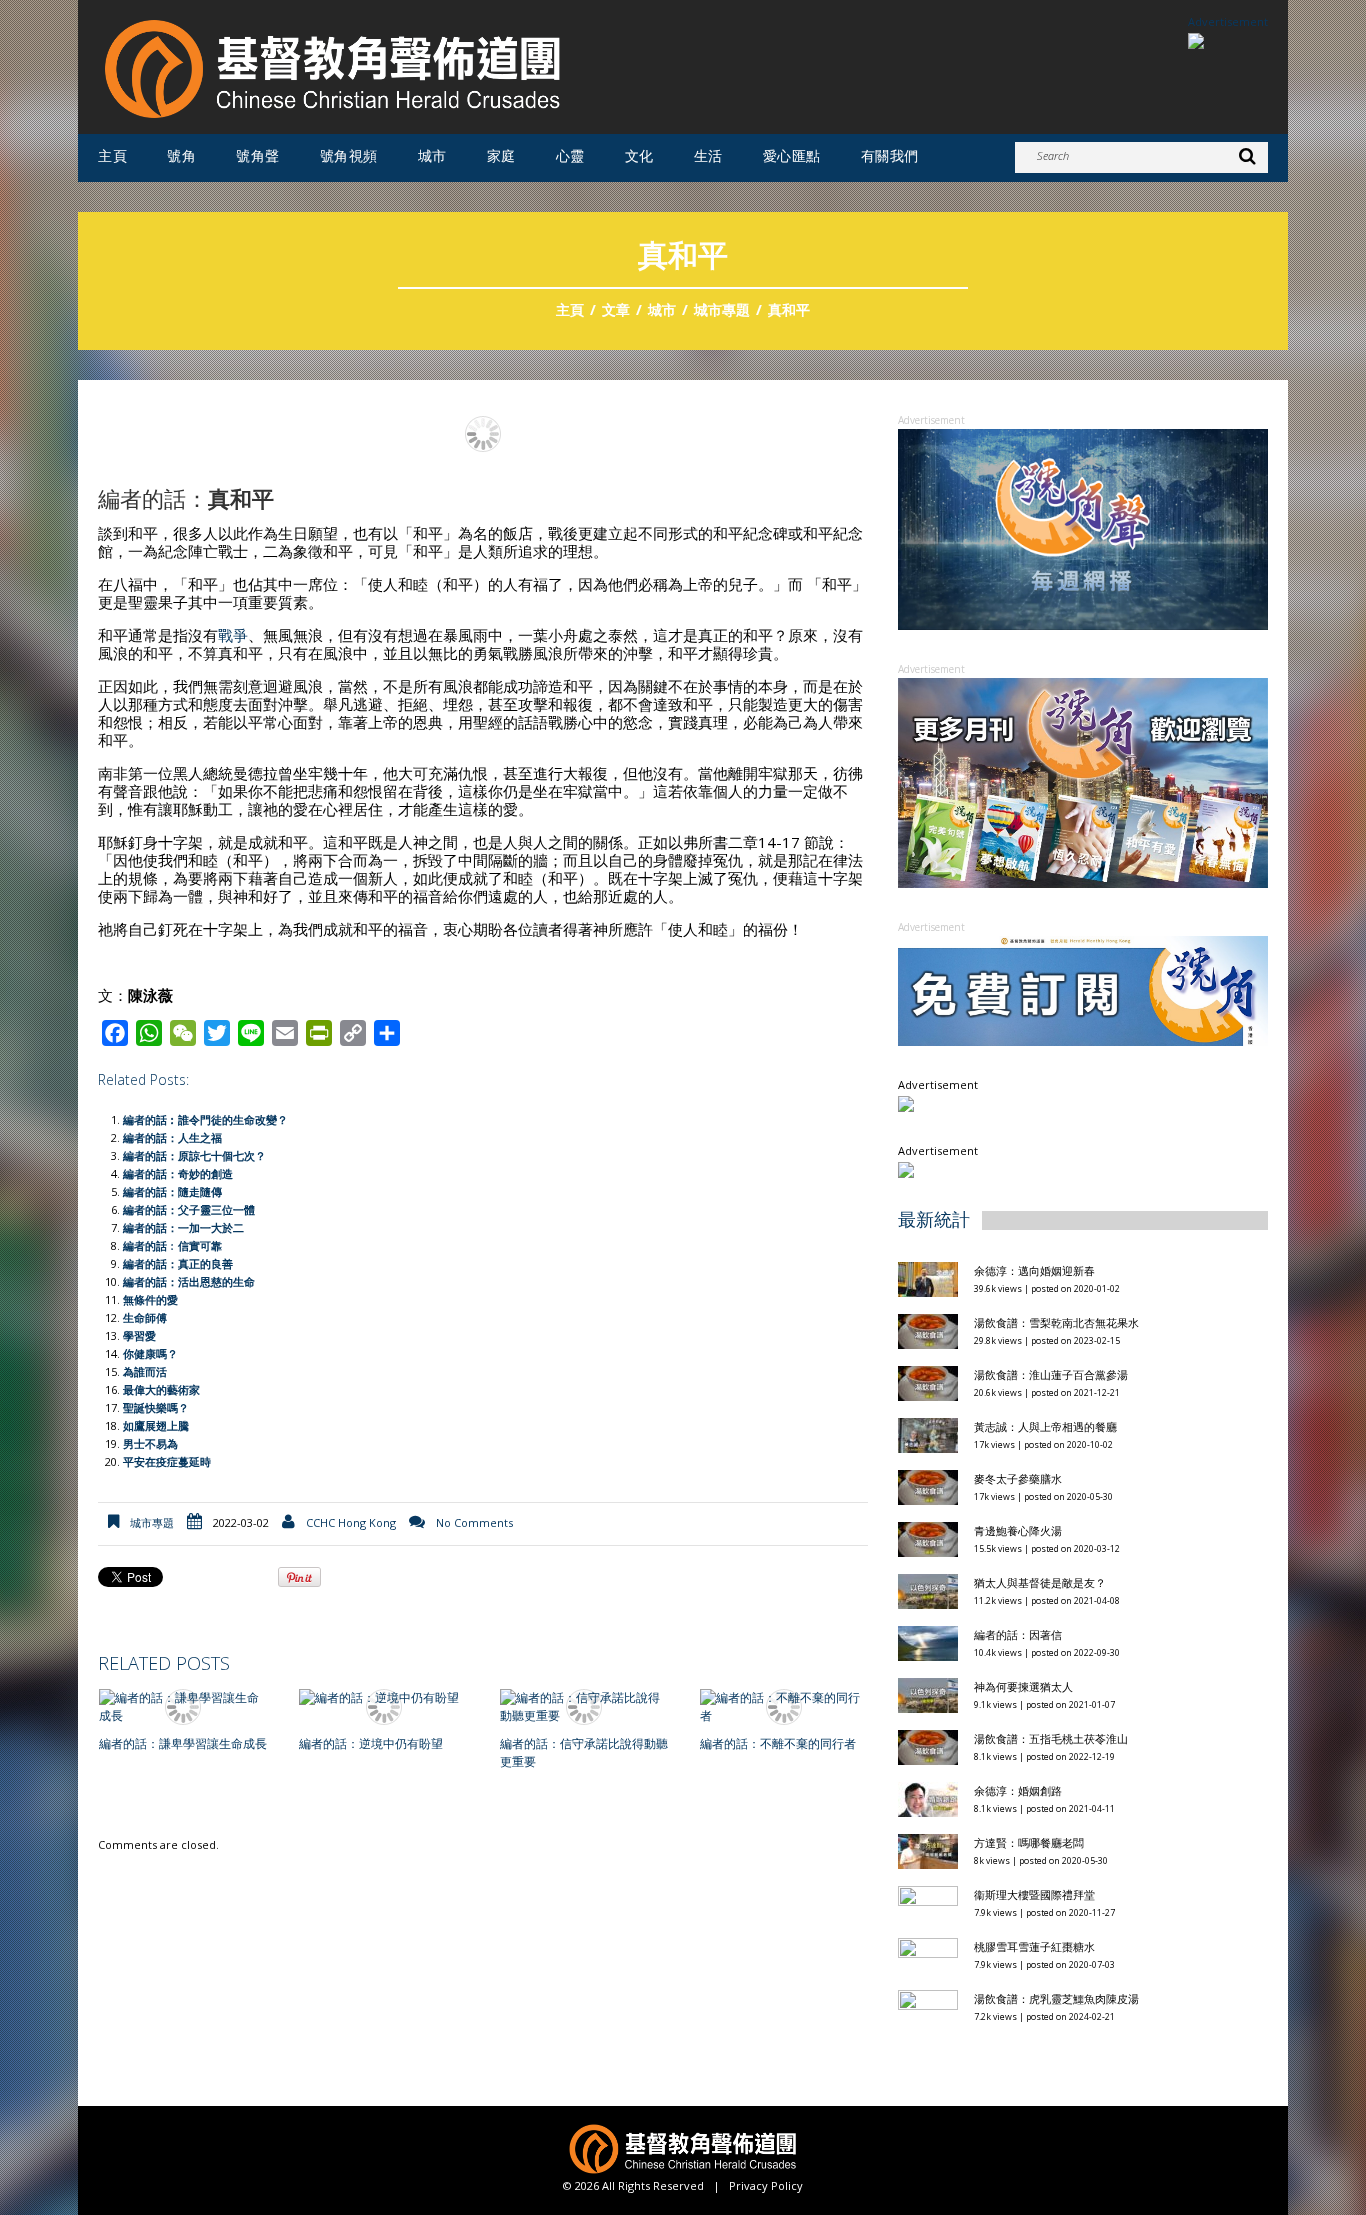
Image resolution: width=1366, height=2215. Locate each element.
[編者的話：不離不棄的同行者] (784, 1707)
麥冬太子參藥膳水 (1018, 1478)
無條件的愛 (150, 1299)
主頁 (112, 156)
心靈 (570, 156)
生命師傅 (145, 1317)
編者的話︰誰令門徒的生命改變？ (205, 1119)
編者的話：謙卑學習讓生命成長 (183, 1743)
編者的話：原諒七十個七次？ (194, 1155)
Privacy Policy (766, 2185)
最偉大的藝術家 (161, 1389)
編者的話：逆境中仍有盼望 (371, 1743)
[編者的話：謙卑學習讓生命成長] (183, 1707)
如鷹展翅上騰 (156, 1425)
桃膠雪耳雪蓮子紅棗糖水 (1034, 1946)
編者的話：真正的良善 (178, 1263)
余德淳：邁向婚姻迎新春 (1036, 1270)
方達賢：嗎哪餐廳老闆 (1029, 1842)
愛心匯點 (792, 156)
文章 (616, 309)
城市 (432, 156)
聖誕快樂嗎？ (156, 1407)
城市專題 (722, 309)
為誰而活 (145, 1371)
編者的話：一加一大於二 (183, 1227)
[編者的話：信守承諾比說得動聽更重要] (584, 1707)
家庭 (501, 156)
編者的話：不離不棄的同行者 (778, 1743)
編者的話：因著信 (1018, 1634)
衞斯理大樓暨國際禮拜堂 (1034, 1894)
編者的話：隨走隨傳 (172, 1191)
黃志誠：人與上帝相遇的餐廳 (1045, 1426)
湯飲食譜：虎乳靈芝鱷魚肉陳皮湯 (1056, 1998)
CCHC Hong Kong (351, 1522)
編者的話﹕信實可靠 (172, 1245)
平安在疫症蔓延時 (167, 1461)
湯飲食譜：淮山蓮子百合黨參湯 (1051, 1374)
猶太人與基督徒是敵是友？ (1040, 1582)
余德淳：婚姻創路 (1018, 1790)
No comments (474, 1522)
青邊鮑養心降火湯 (1018, 1530)
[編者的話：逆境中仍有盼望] (383, 1698)
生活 (708, 156)
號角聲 (258, 156)
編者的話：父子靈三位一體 (189, 1209)
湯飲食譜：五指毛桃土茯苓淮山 (1051, 1738)
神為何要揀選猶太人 (1023, 1686)
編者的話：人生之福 (172, 1137)
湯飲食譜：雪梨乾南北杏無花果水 (1056, 1322)
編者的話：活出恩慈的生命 (189, 1281)
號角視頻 (349, 156)
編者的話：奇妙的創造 (178, 1173)
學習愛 (139, 1335)
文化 (639, 156)
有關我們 (890, 156)
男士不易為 (150, 1443)
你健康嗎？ (150, 1353)
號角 (181, 156)
